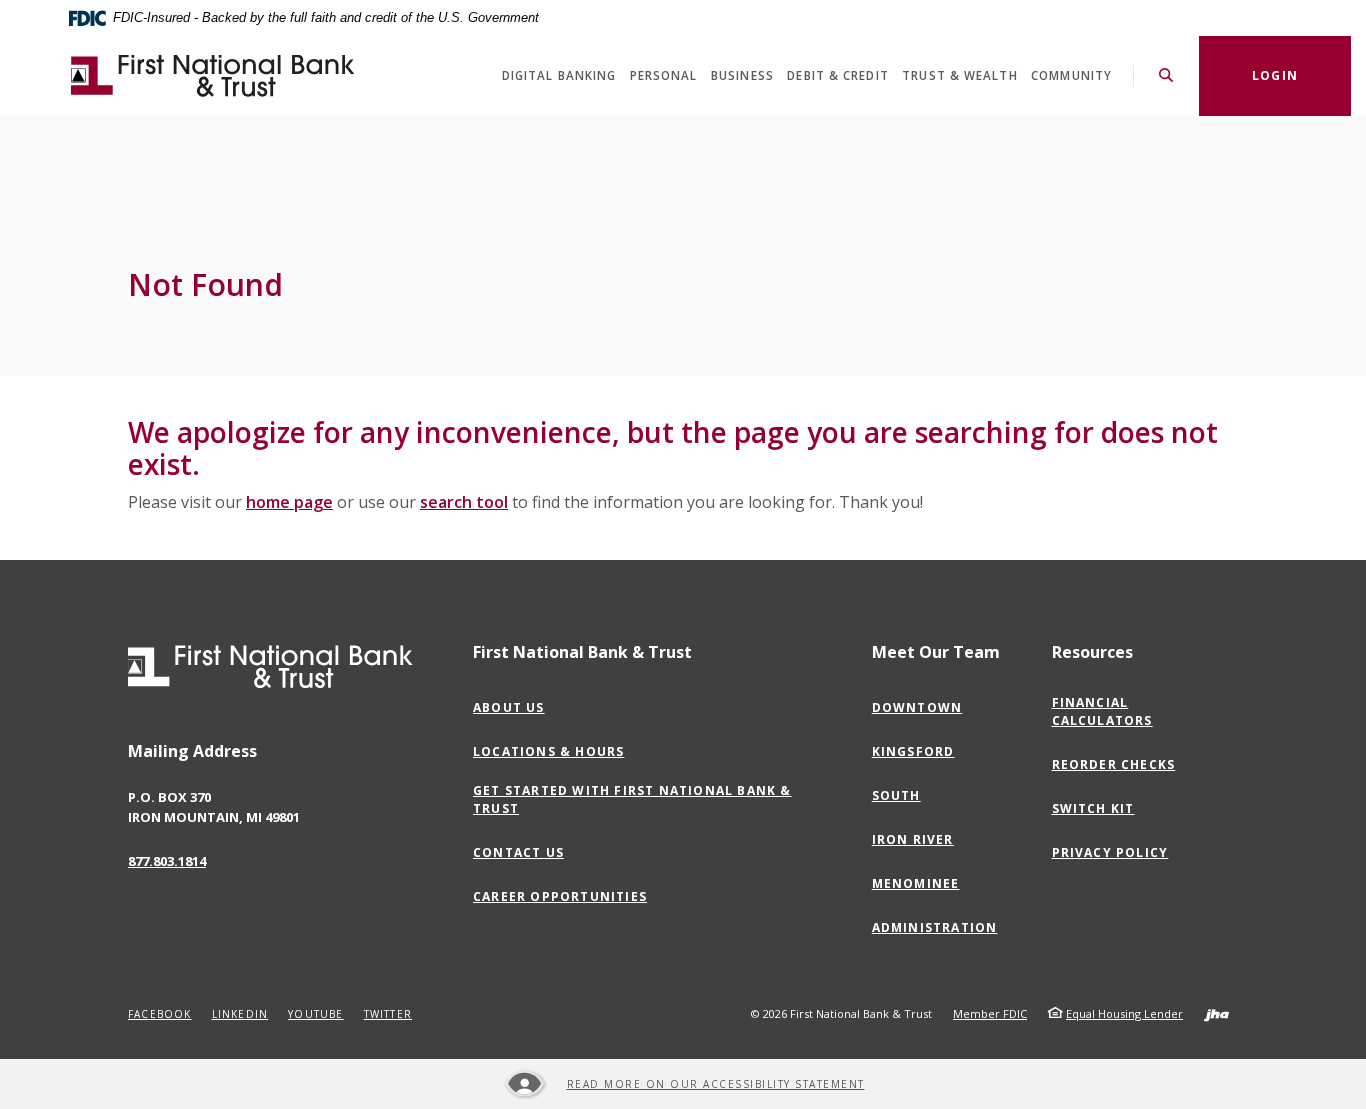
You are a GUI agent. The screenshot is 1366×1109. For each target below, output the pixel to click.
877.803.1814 (167, 861)
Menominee (920, 884)
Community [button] (1071, 75)
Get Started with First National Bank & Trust (632, 800)
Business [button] (742, 75)
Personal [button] (664, 75)
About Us (509, 707)
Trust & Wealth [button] (959, 75)
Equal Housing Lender (1124, 1013)
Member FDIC (990, 1013)
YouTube (315, 1014)
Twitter (388, 1014)
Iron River (917, 840)
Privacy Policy (1115, 853)
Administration (939, 928)
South (901, 796)
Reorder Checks (1114, 764)
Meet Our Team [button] (936, 652)
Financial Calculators (1102, 711)
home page (289, 502)
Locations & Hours (548, 751)
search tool (464, 502)
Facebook (160, 1014)
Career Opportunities (564, 897)
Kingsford (918, 752)
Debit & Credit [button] (837, 75)
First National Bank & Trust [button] (582, 652)
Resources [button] (1092, 652)
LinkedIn (240, 1014)
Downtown (922, 708)
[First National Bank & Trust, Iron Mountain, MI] (212, 76)
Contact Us (518, 852)
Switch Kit (1093, 808)
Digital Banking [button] (559, 75)
